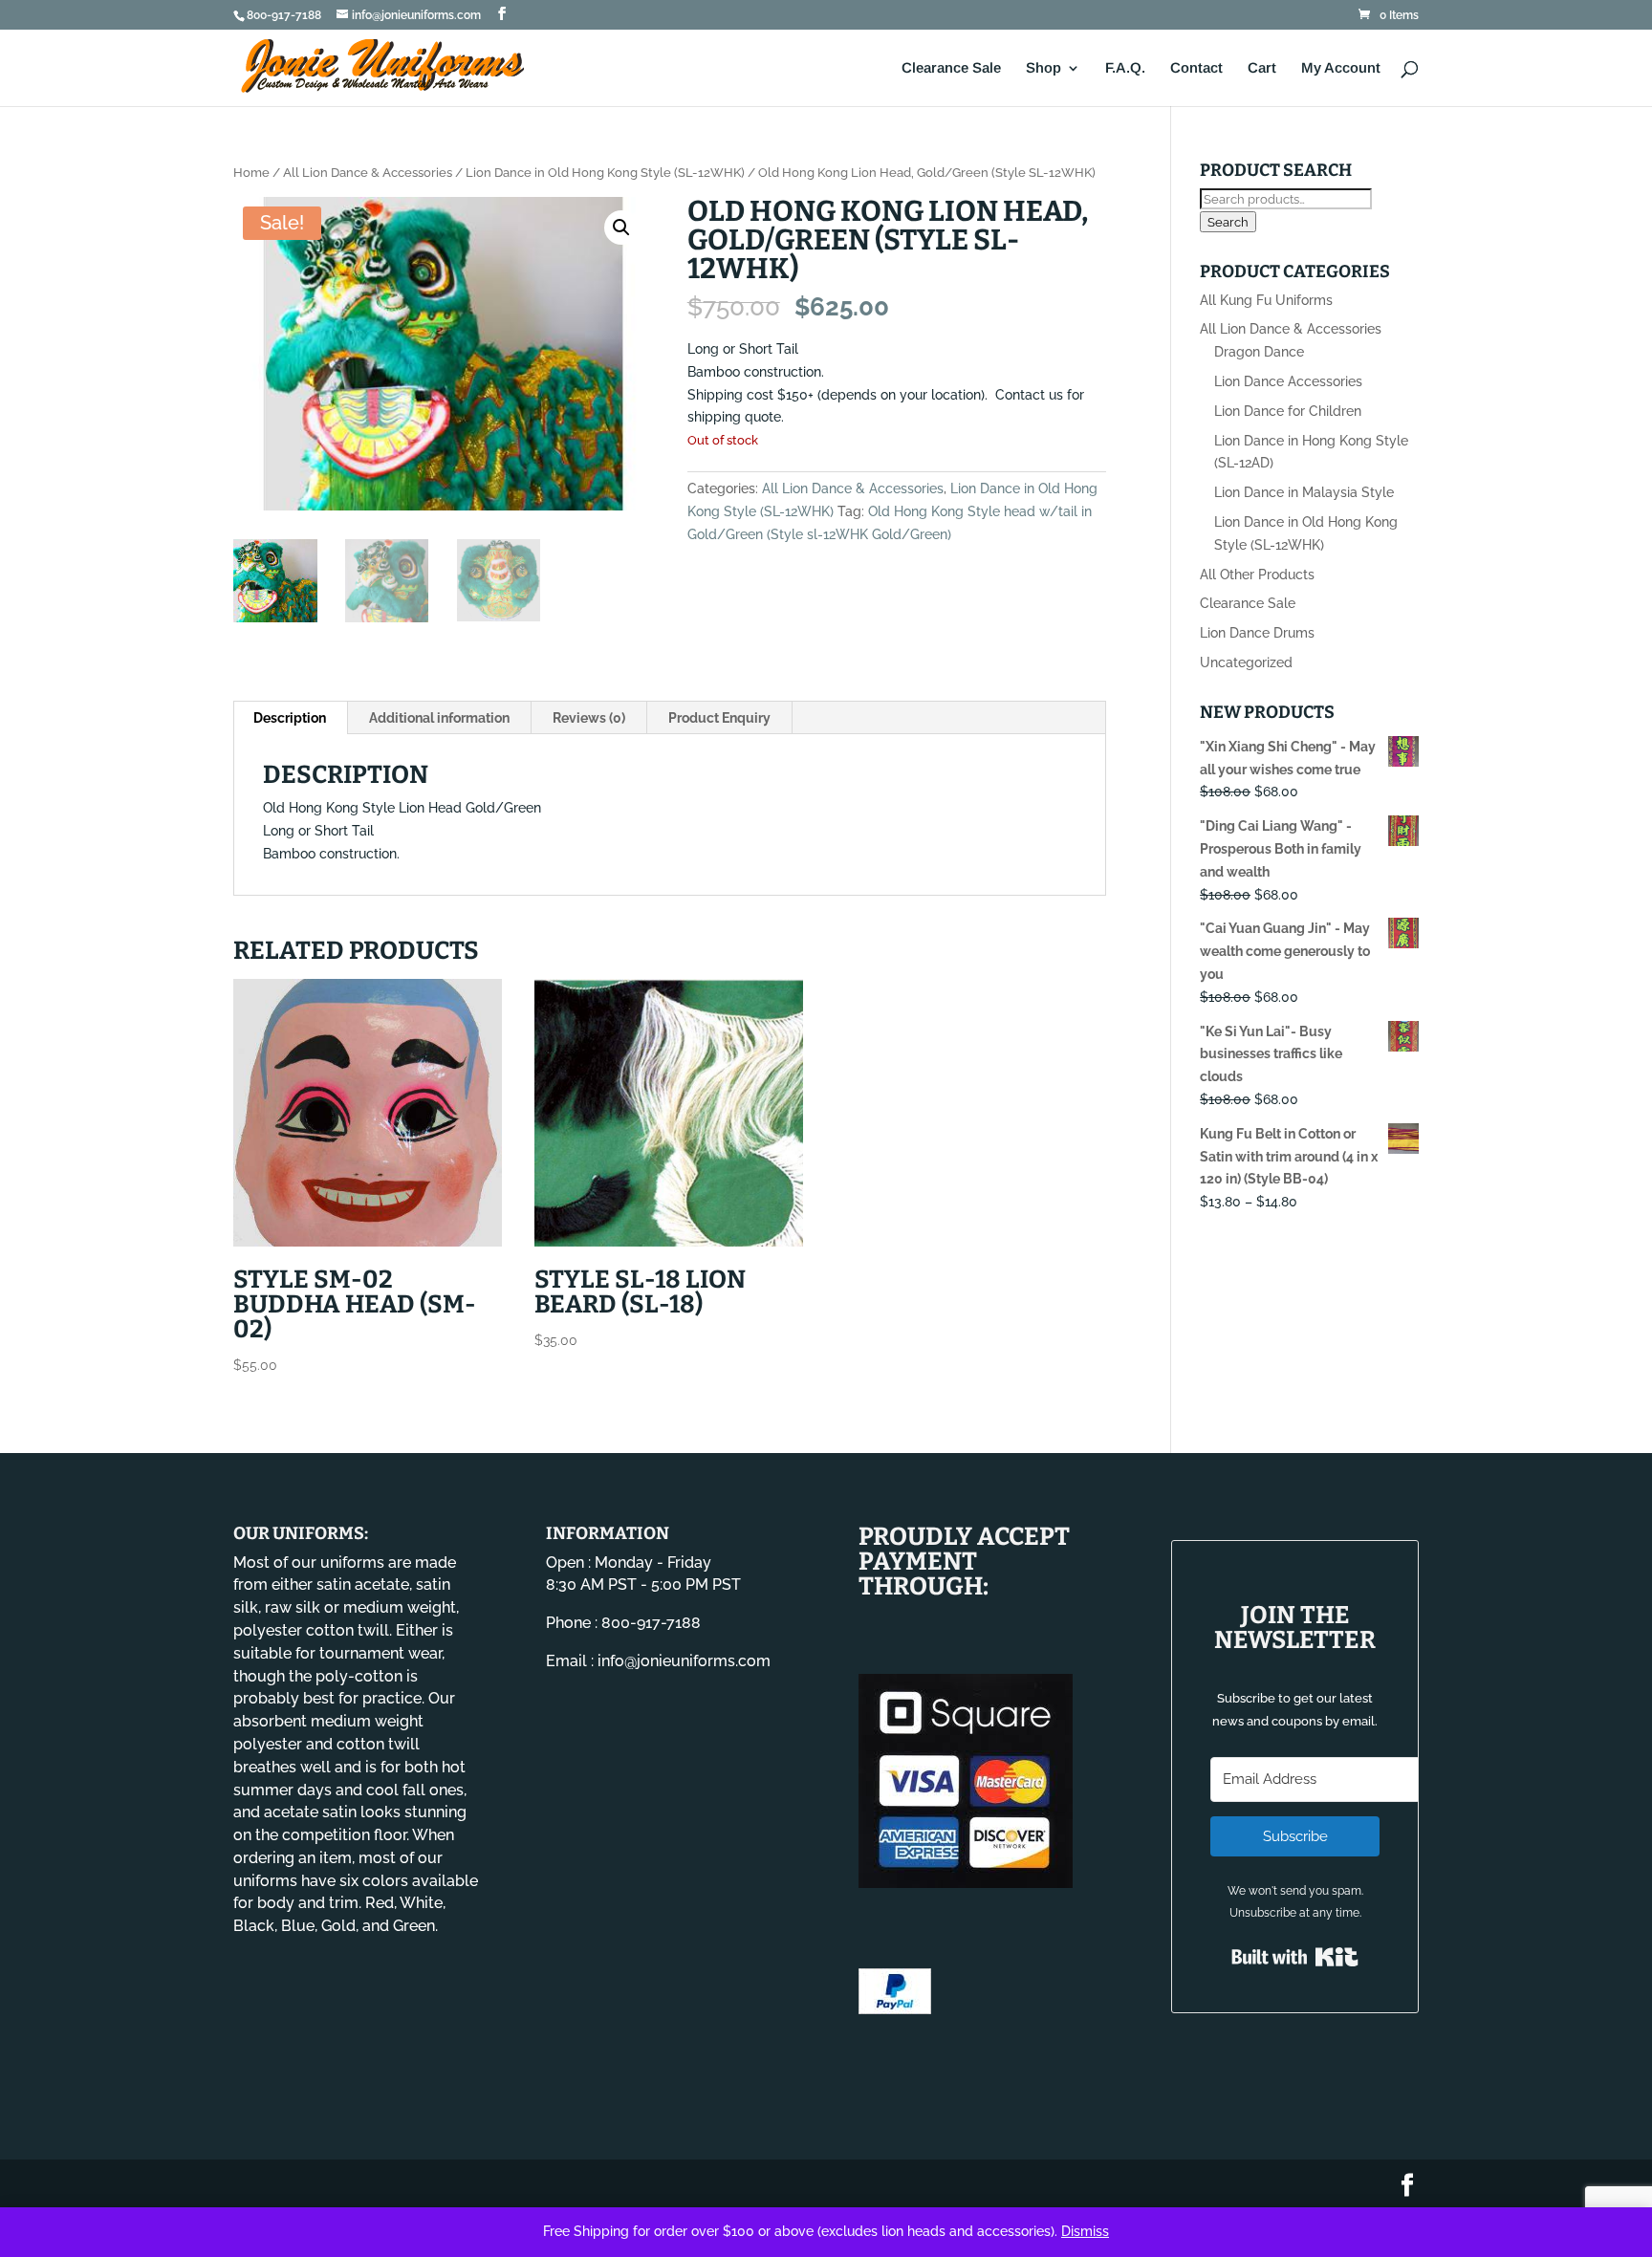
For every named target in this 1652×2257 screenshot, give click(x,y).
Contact (1196, 68)
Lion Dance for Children (1288, 411)
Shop (1043, 68)
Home (251, 173)
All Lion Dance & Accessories (368, 173)
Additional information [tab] (439, 718)
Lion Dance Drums (1257, 633)
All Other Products (1257, 575)
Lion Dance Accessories (1288, 381)
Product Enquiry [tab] (719, 718)
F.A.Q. (1125, 68)
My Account (1341, 68)
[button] (621, 228)
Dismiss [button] (1085, 2231)
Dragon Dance (1259, 352)
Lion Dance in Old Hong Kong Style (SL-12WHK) (605, 173)
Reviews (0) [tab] (589, 718)
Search (1228, 222)
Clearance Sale (951, 68)
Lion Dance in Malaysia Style (1304, 492)
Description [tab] (290, 718)
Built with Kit (1295, 1957)
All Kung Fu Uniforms (1266, 300)
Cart (1262, 68)
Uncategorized (1246, 662)
